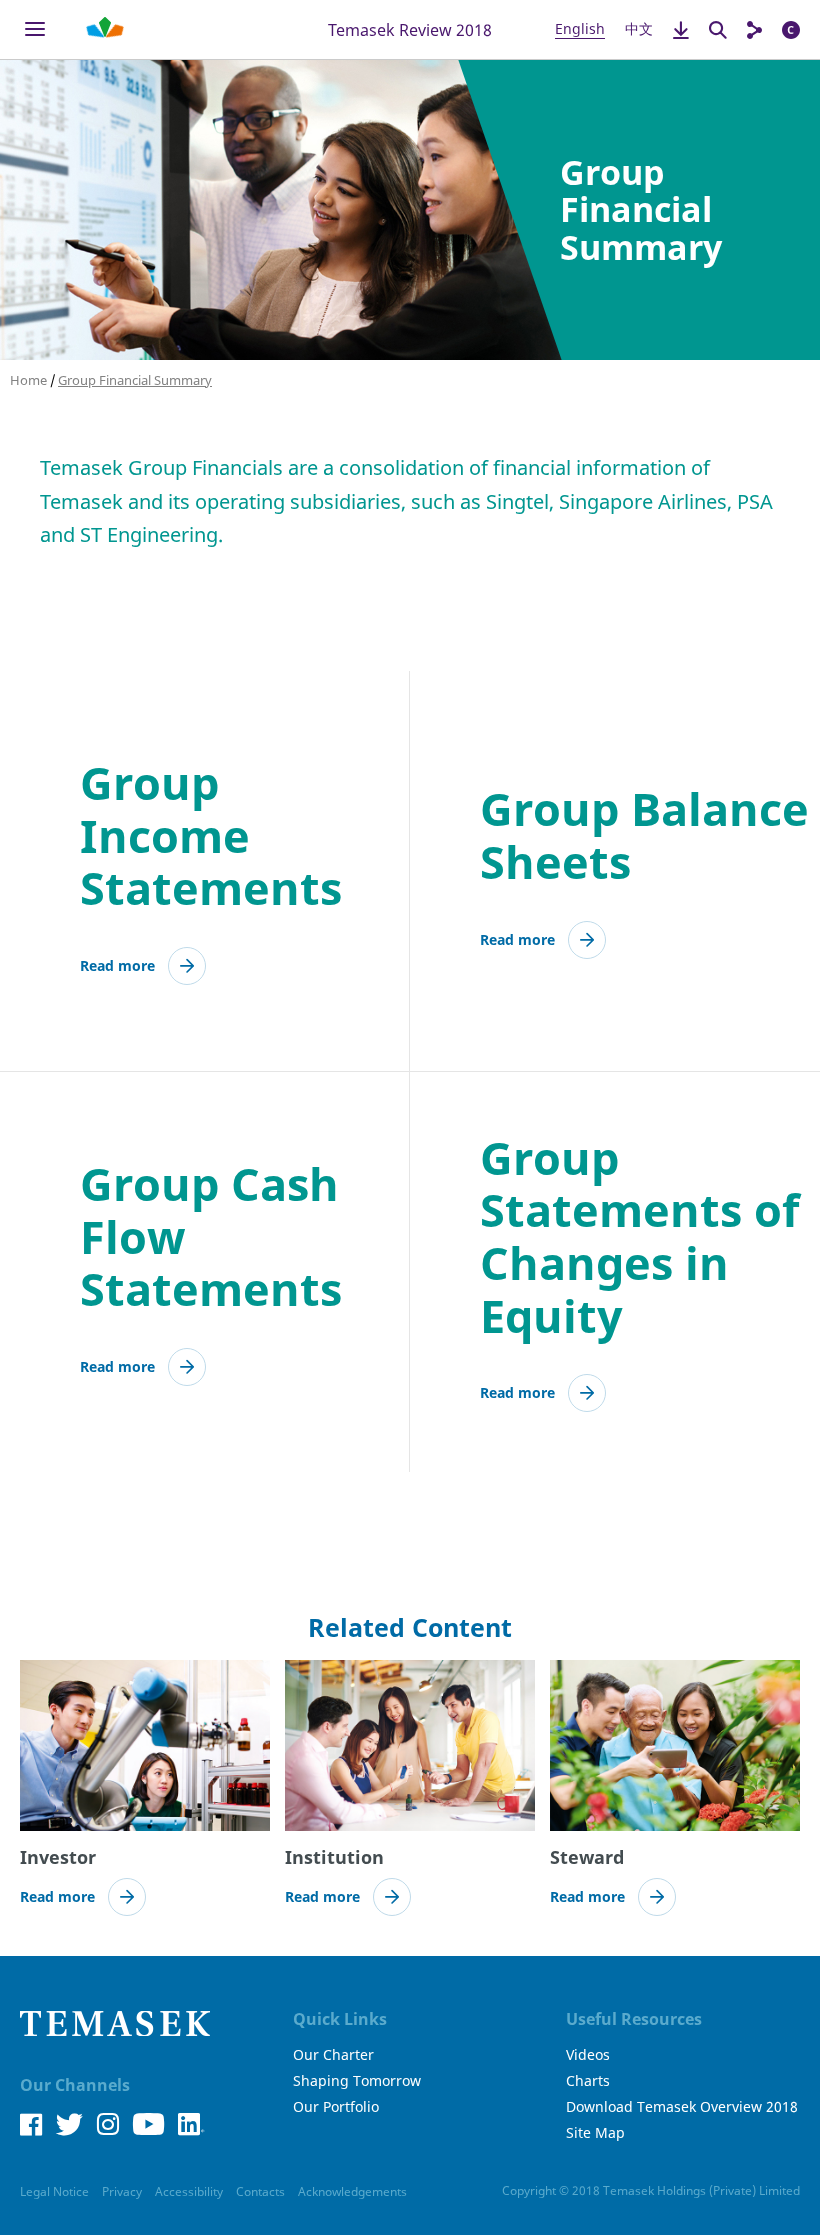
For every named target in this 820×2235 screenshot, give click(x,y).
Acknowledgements (352, 2192)
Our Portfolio (336, 2107)
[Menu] (35, 29)
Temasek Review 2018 (410, 29)
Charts (588, 2081)
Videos (588, 2055)
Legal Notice (54, 2192)
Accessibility (189, 2192)
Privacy (122, 2192)
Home (28, 380)
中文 (639, 28)
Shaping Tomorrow (357, 2081)
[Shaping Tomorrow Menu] (105, 29)
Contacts (260, 2192)
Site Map (595, 2133)
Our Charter (333, 2055)
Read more (117, 965)
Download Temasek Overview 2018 (682, 2107)
